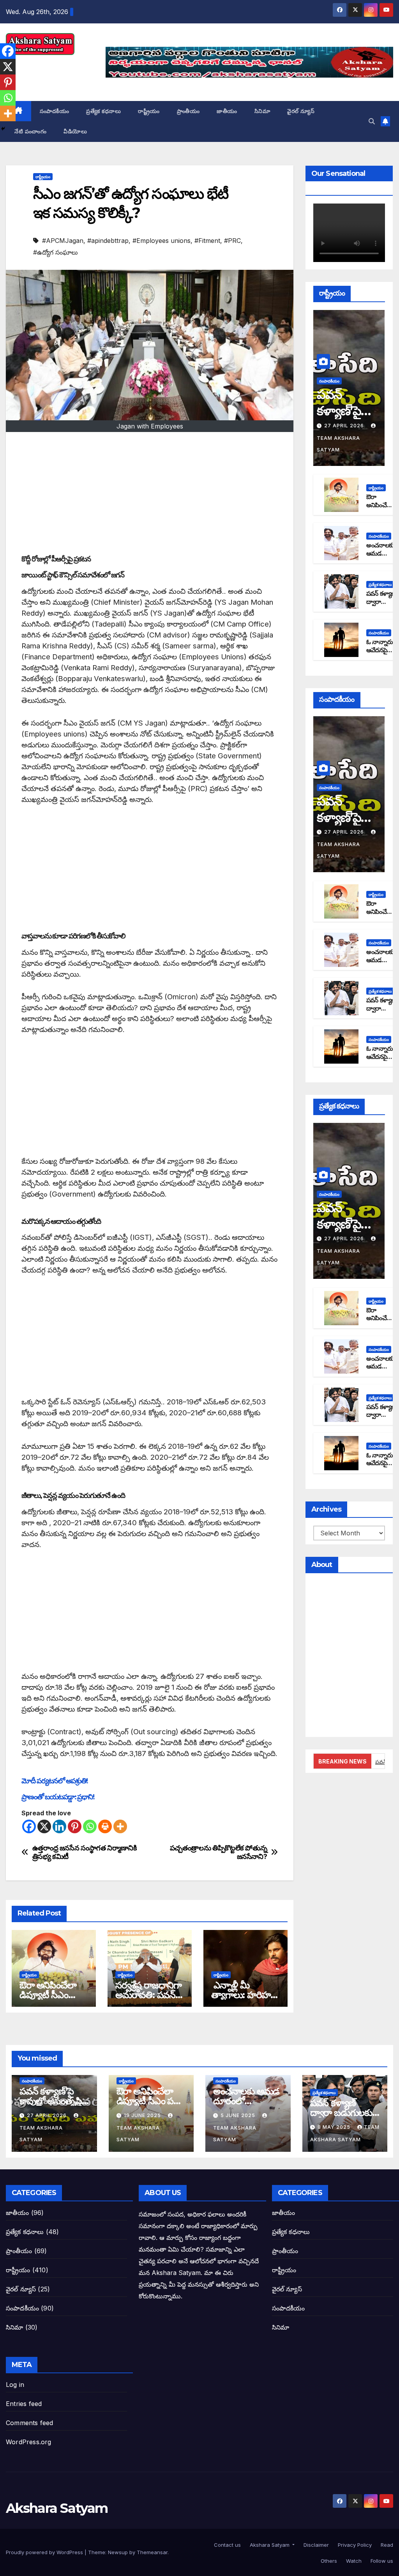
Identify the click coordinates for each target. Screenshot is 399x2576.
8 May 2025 (335, 2127)
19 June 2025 (143, 2115)
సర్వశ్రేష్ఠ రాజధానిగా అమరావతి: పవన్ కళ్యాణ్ (148, 1995)
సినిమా (262, 111)
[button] (372, 121)
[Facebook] (29, 1826)
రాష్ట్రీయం (149, 111)
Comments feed (30, 2423)
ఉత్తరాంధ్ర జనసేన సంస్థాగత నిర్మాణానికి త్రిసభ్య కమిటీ (85, 1852)
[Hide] (3, 129)
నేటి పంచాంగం (30, 131)
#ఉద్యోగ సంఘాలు (56, 252)
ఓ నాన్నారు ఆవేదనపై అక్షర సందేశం (381, 650)
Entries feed (24, 2404)
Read (386, 2545)
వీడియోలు (75, 131)
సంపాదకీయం (55, 111)
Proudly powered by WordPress (45, 2552)
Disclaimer (315, 2545)
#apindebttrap (108, 241)
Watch (353, 2561)
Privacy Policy (354, 2545)
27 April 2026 (345, 426)
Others (328, 2561)
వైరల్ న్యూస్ (301, 111)
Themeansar (152, 2552)
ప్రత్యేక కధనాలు (103, 111)
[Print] (105, 1826)
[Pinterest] (75, 1826)
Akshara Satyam (57, 2508)
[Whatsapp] (90, 1826)
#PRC (232, 241)
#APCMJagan (63, 241)
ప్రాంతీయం (188, 111)
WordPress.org (29, 2442)
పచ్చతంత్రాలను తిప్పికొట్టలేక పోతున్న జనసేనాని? (219, 1852)
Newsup (118, 2552)
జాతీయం (227, 111)
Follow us (381, 2561)
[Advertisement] (150, 494)
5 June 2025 (239, 2115)
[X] (44, 1826)
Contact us (227, 2545)
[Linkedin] (59, 1826)
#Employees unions (162, 241)
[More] (120, 1826)
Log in (15, 2385)
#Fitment (207, 241)
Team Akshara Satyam (338, 444)
